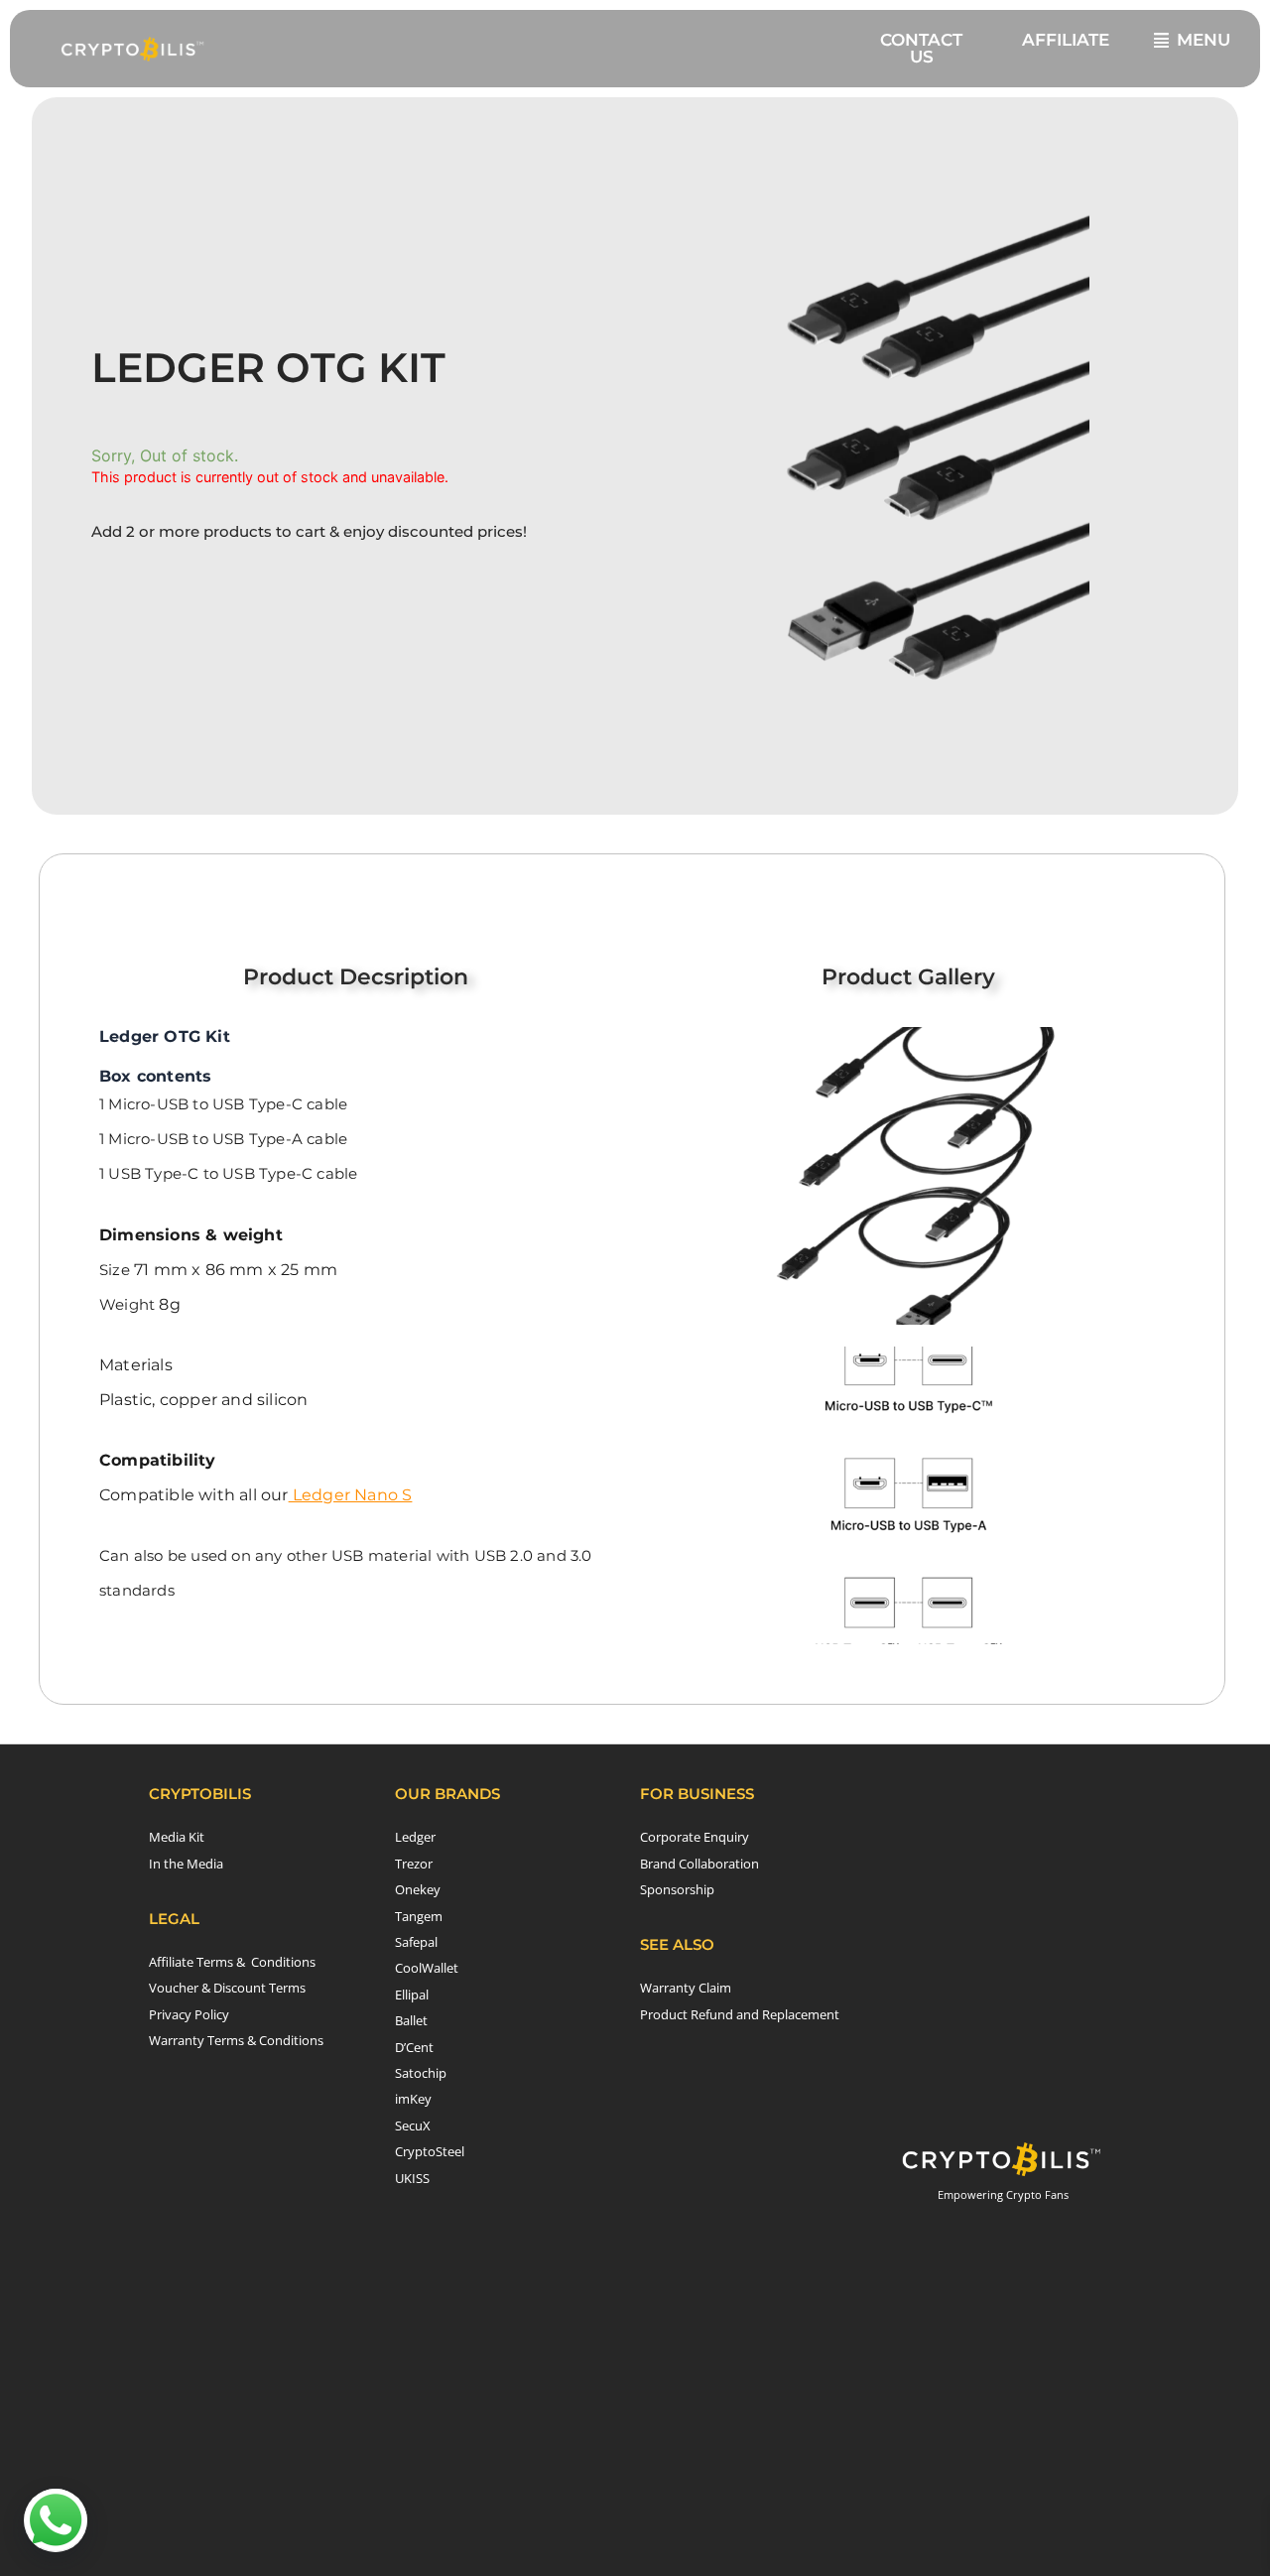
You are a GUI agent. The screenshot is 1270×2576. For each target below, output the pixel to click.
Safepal (416, 1942)
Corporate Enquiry (695, 1837)
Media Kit (177, 1837)
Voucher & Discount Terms (227, 1988)
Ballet (411, 2020)
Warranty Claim (686, 1988)
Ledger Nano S (351, 1495)
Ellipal (412, 1995)
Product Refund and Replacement (740, 2014)
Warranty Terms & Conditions (236, 2040)
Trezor (414, 1864)
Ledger (415, 1837)
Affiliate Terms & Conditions (232, 1962)
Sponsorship (677, 1889)
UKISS (412, 2178)
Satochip (421, 2073)
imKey (413, 2099)
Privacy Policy (189, 2014)
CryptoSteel (430, 2151)
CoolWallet (427, 1968)
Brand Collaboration (699, 1864)
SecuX (413, 2125)
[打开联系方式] (56, 2520)
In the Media (186, 1864)
